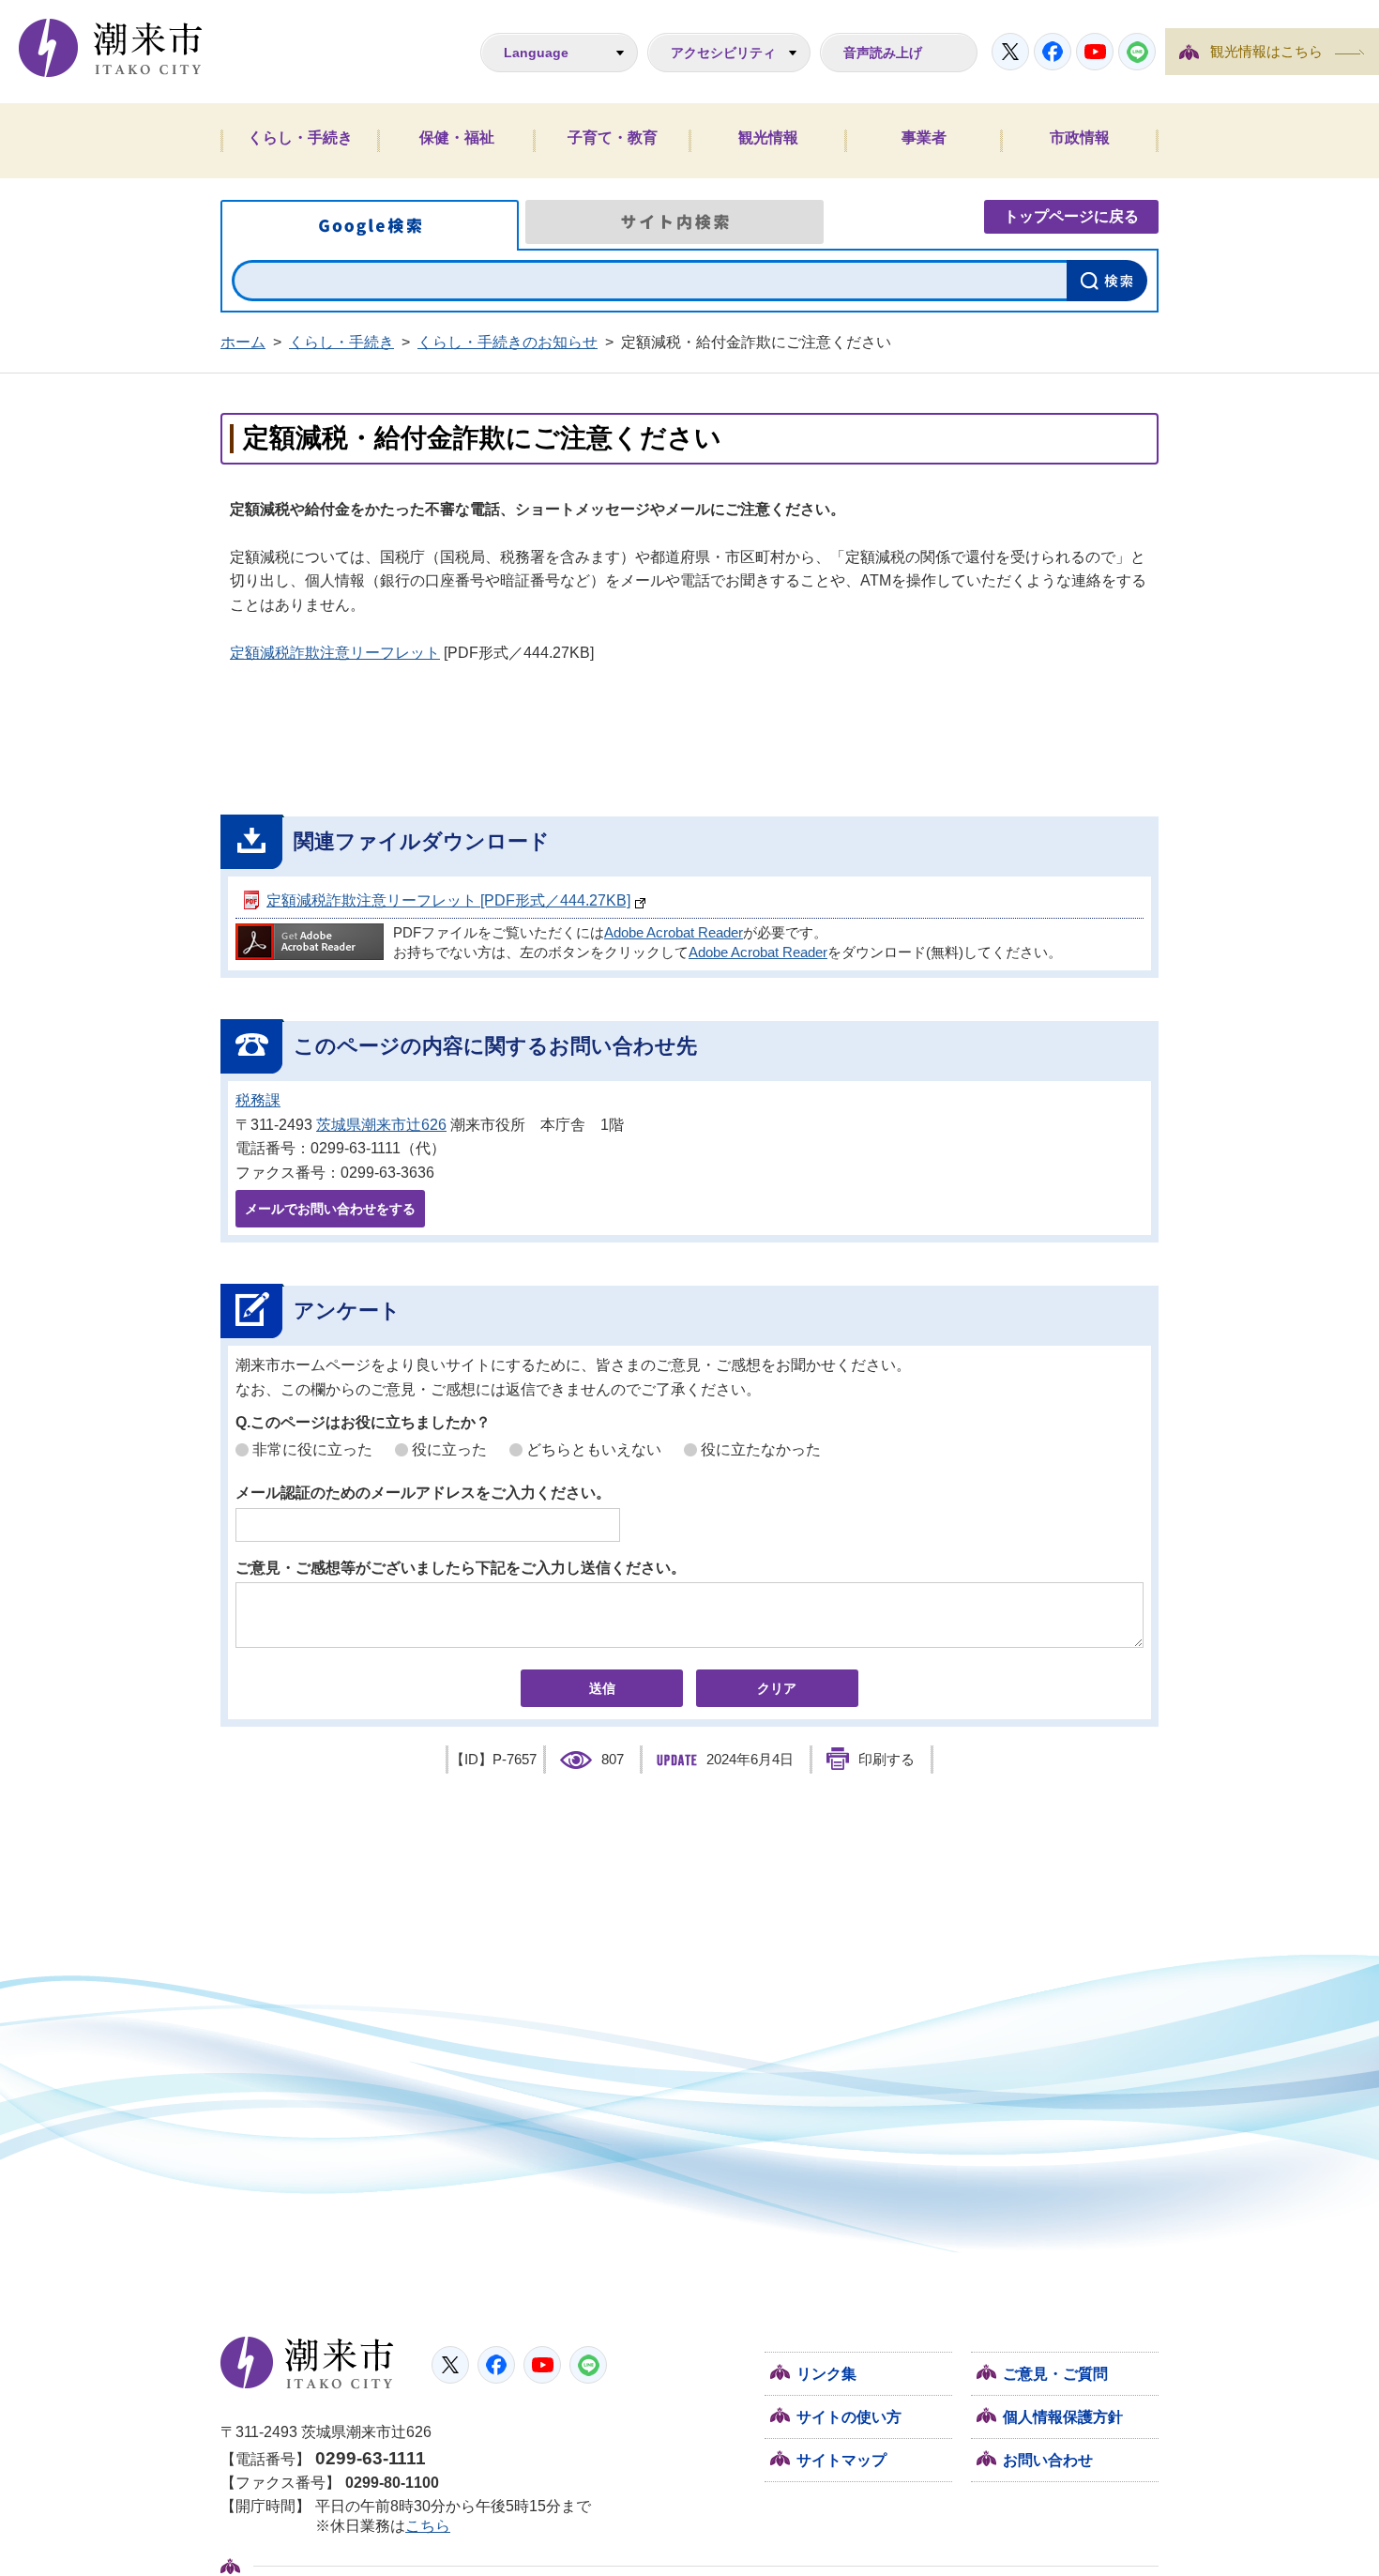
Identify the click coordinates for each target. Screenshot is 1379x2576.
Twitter (1010, 52)
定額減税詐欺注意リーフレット (335, 653)
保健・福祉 (457, 137)
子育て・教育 (613, 137)
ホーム (243, 342)
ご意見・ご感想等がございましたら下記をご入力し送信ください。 (461, 1568)
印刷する (886, 1760)
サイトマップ (841, 2460)
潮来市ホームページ (111, 48)
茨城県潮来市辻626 (381, 1125)
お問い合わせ (1048, 2460)
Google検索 (370, 225)
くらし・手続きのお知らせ (508, 342)
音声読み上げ (883, 53)
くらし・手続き (300, 137)
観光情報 (768, 137)
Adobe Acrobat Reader (674, 933)
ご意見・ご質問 (1055, 2374)
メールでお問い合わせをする (330, 1209)
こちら (428, 2526)
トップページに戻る (1071, 216)
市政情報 (1080, 137)
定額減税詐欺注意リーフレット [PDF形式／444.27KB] (448, 900)
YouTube (1095, 52)
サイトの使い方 (849, 2417)
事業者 (924, 137)
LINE (1137, 52)
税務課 (258, 1100)
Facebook (1053, 52)
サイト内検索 (674, 222)
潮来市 (307, 2363)
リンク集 (826, 2374)
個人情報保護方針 (1063, 2417)
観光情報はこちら (1266, 52)
